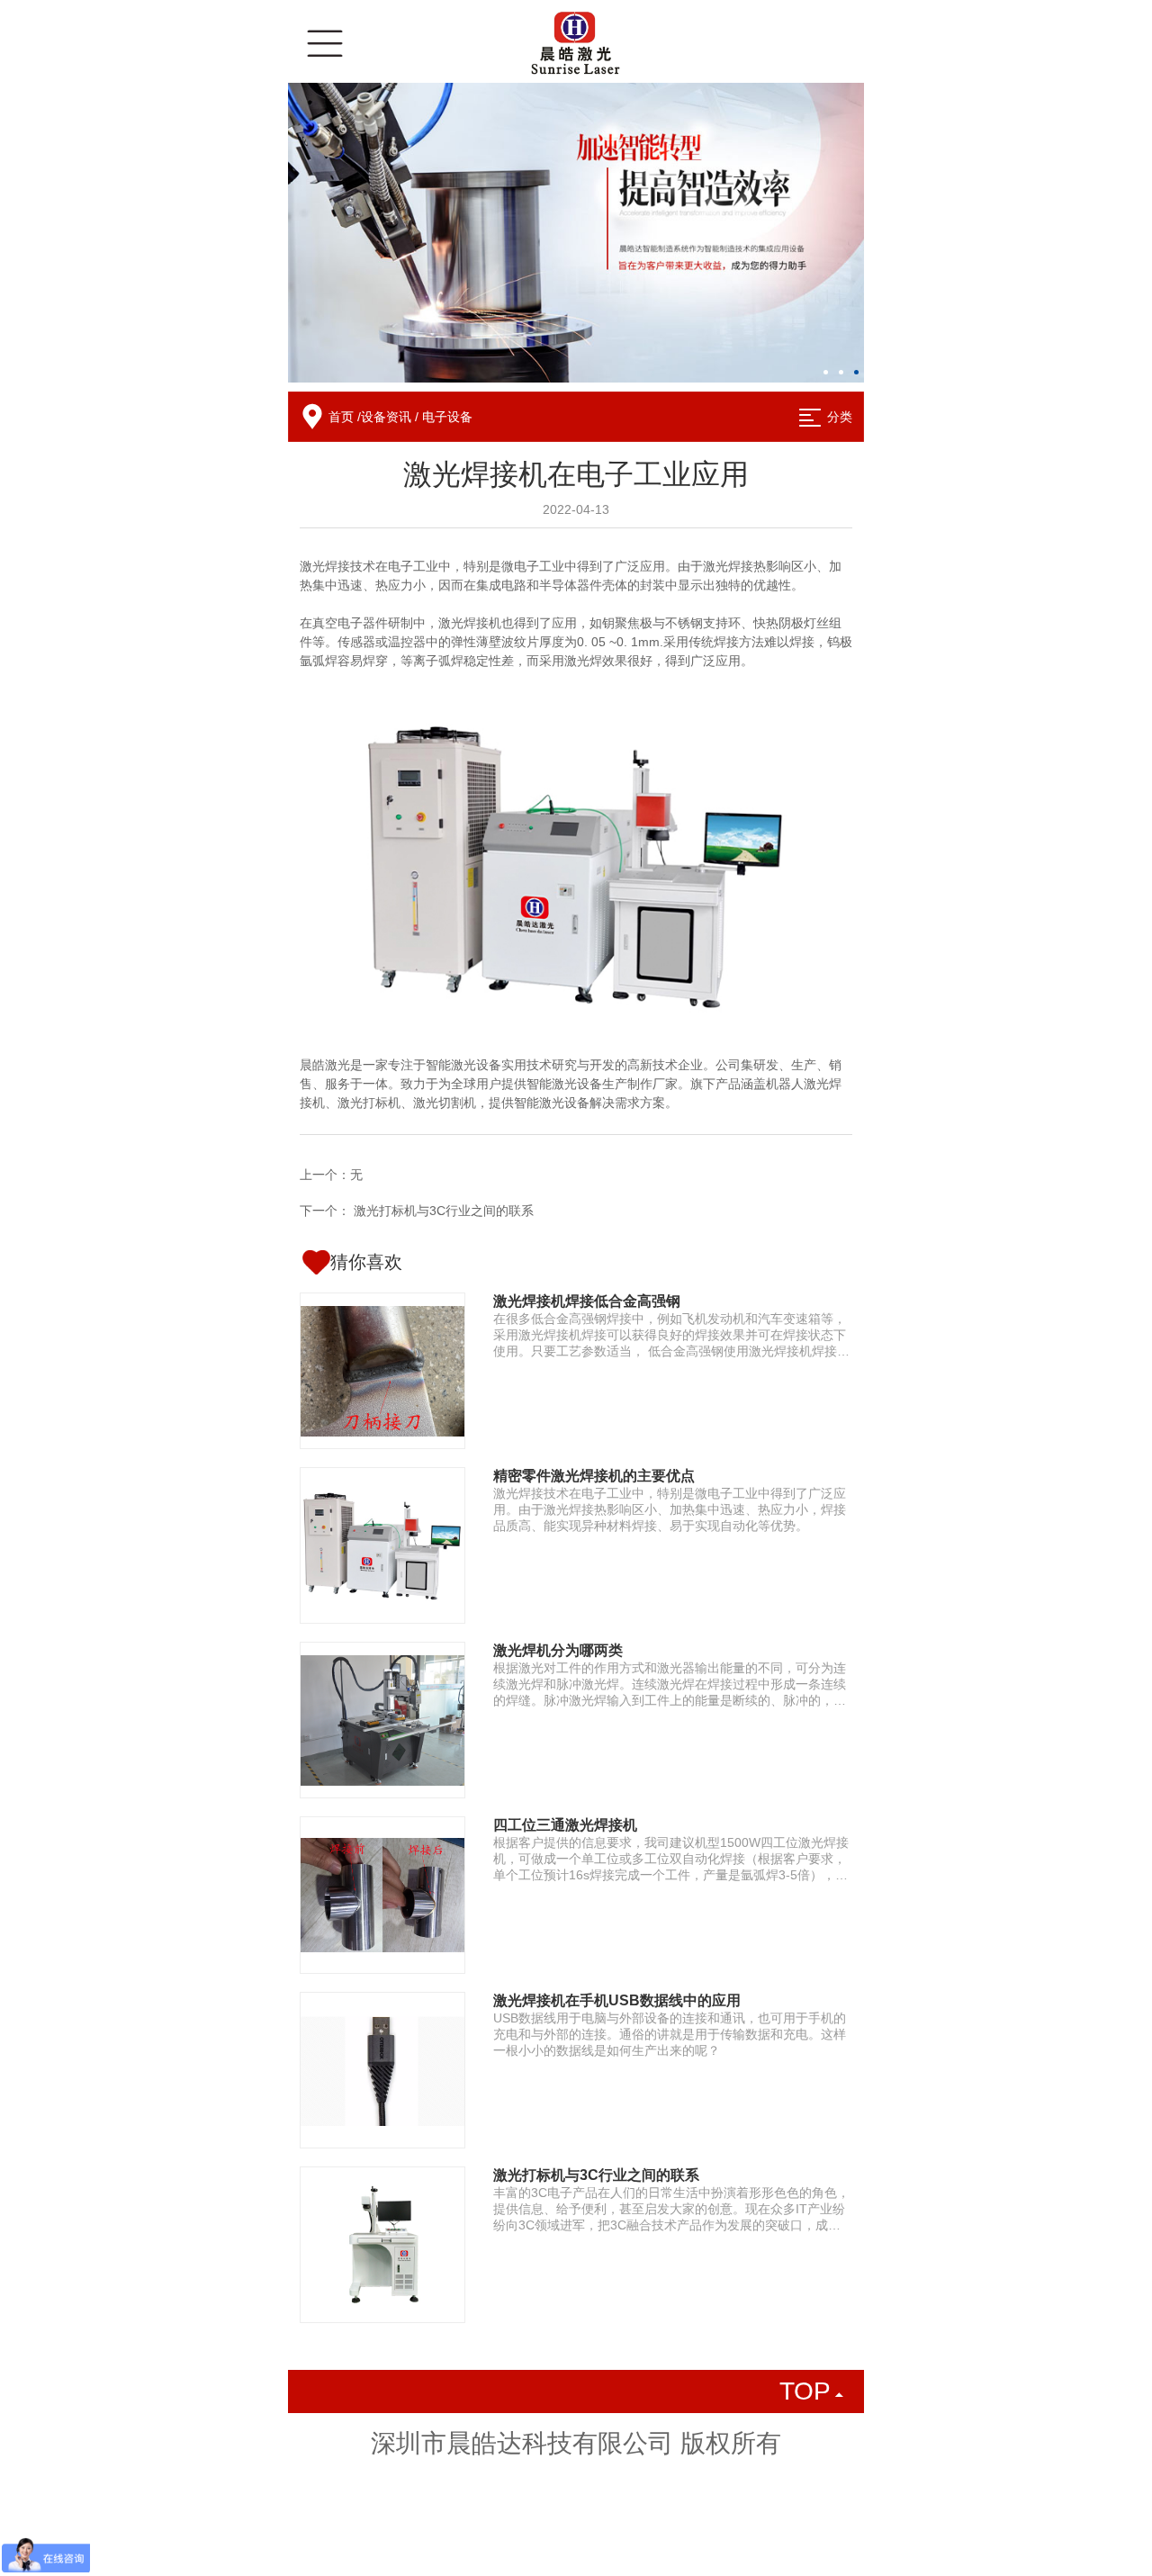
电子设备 (447, 417)
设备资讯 (386, 417)
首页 (341, 417)
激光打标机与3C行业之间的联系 (444, 1211)
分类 (840, 417)
